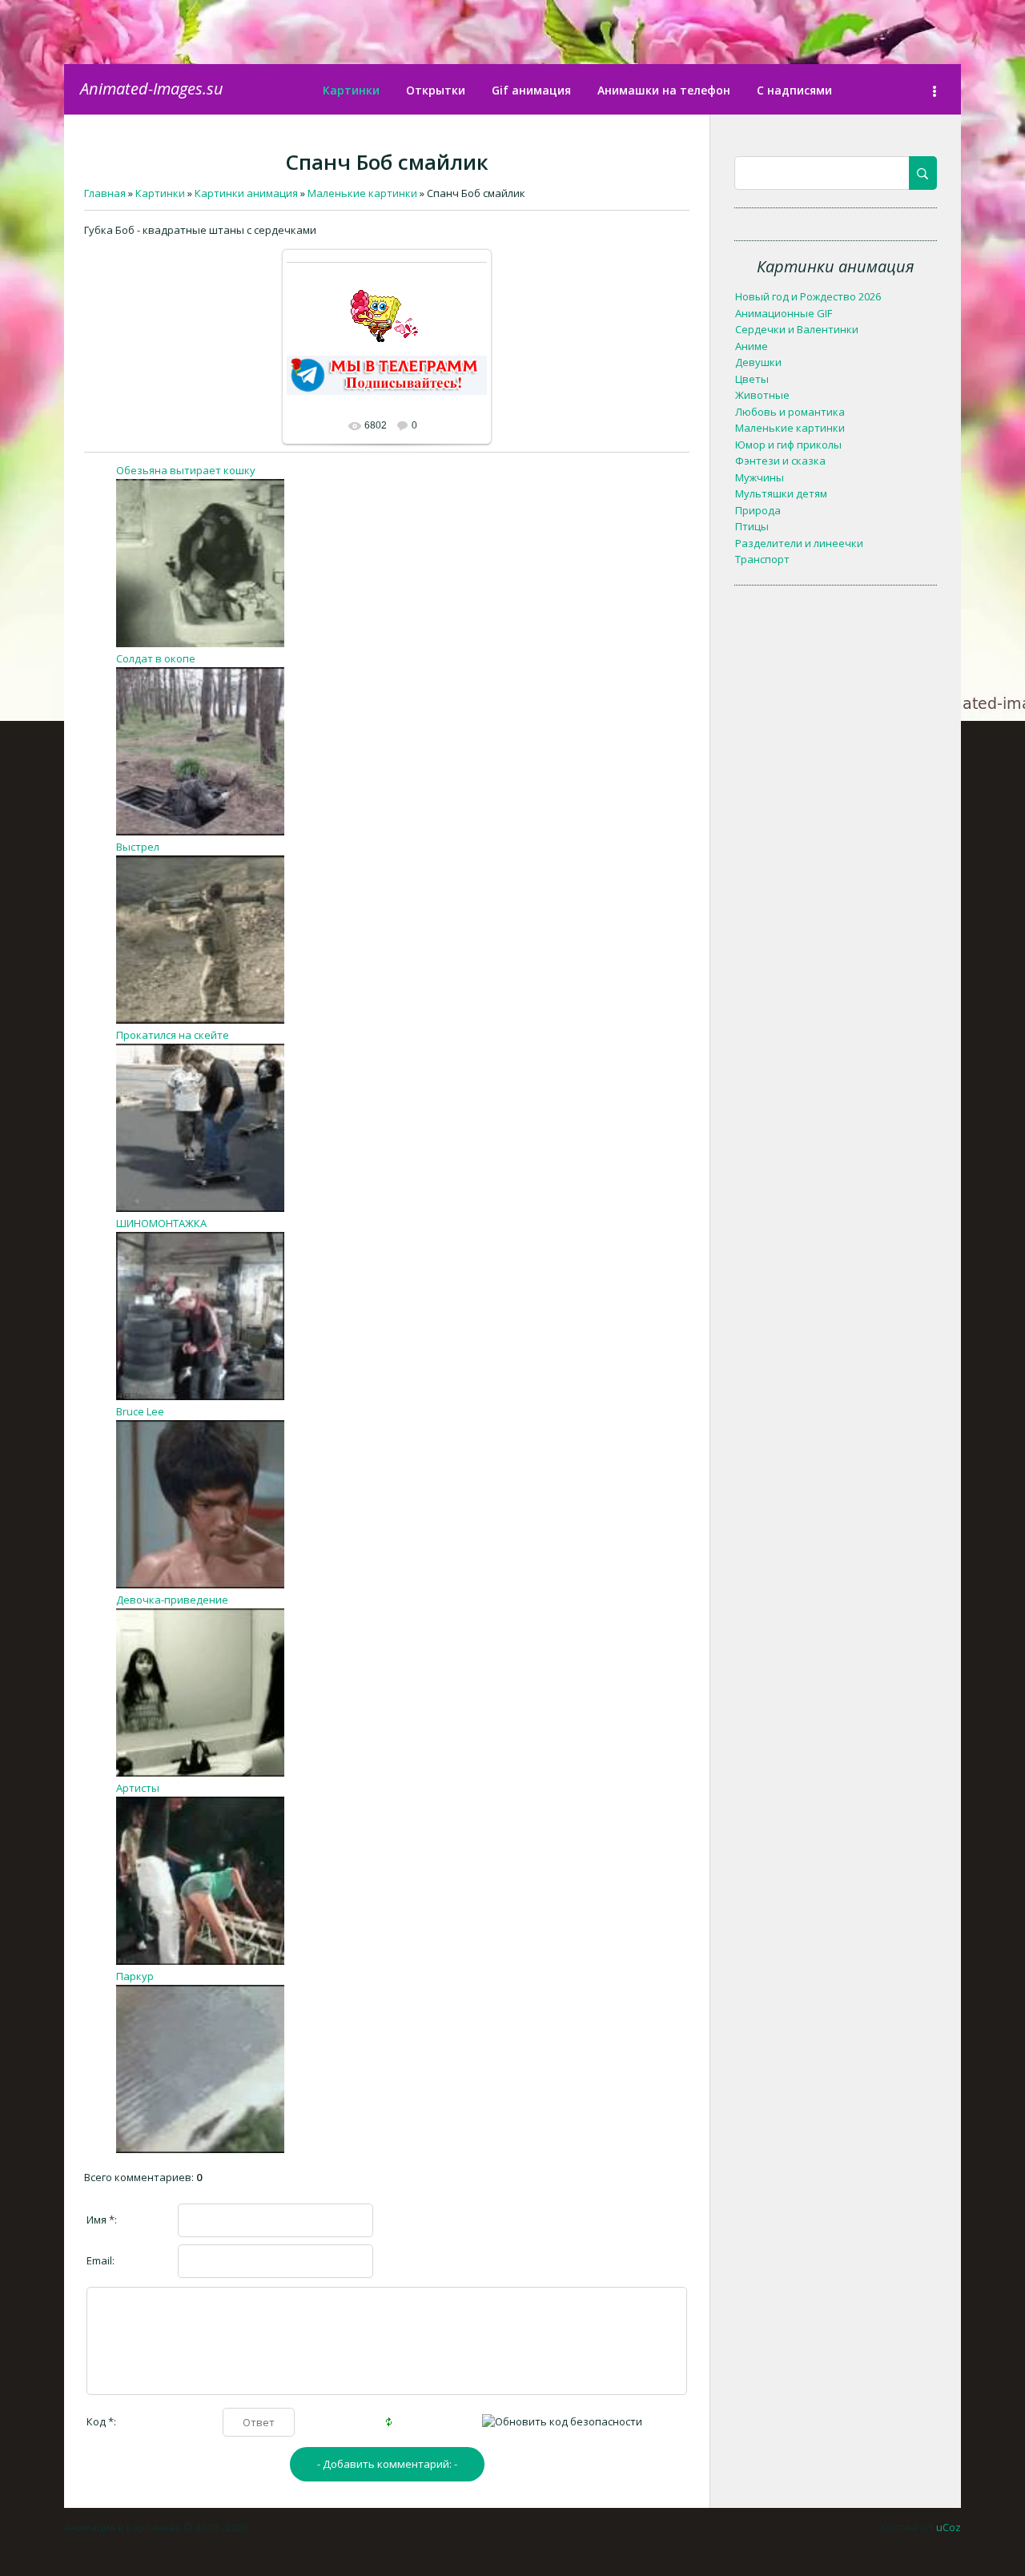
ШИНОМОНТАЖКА (161, 1223)
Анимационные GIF (784, 313)
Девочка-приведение (172, 1600)
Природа (758, 510)
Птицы (752, 526)
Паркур (135, 1976)
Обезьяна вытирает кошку (186, 470)
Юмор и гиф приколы (788, 445)
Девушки (758, 362)
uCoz (949, 2527)
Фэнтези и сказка (780, 461)
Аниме (752, 346)
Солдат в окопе (156, 658)
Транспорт (762, 559)
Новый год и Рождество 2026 (808, 296)
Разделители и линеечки (799, 543)
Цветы (752, 379)
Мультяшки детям (781, 493)
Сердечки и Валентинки (797, 329)
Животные (762, 395)
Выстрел (138, 847)
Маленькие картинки (790, 428)
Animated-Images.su (152, 89)
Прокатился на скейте (173, 1035)
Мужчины (760, 477)
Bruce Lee (140, 1411)
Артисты (138, 1788)
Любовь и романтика (790, 412)
